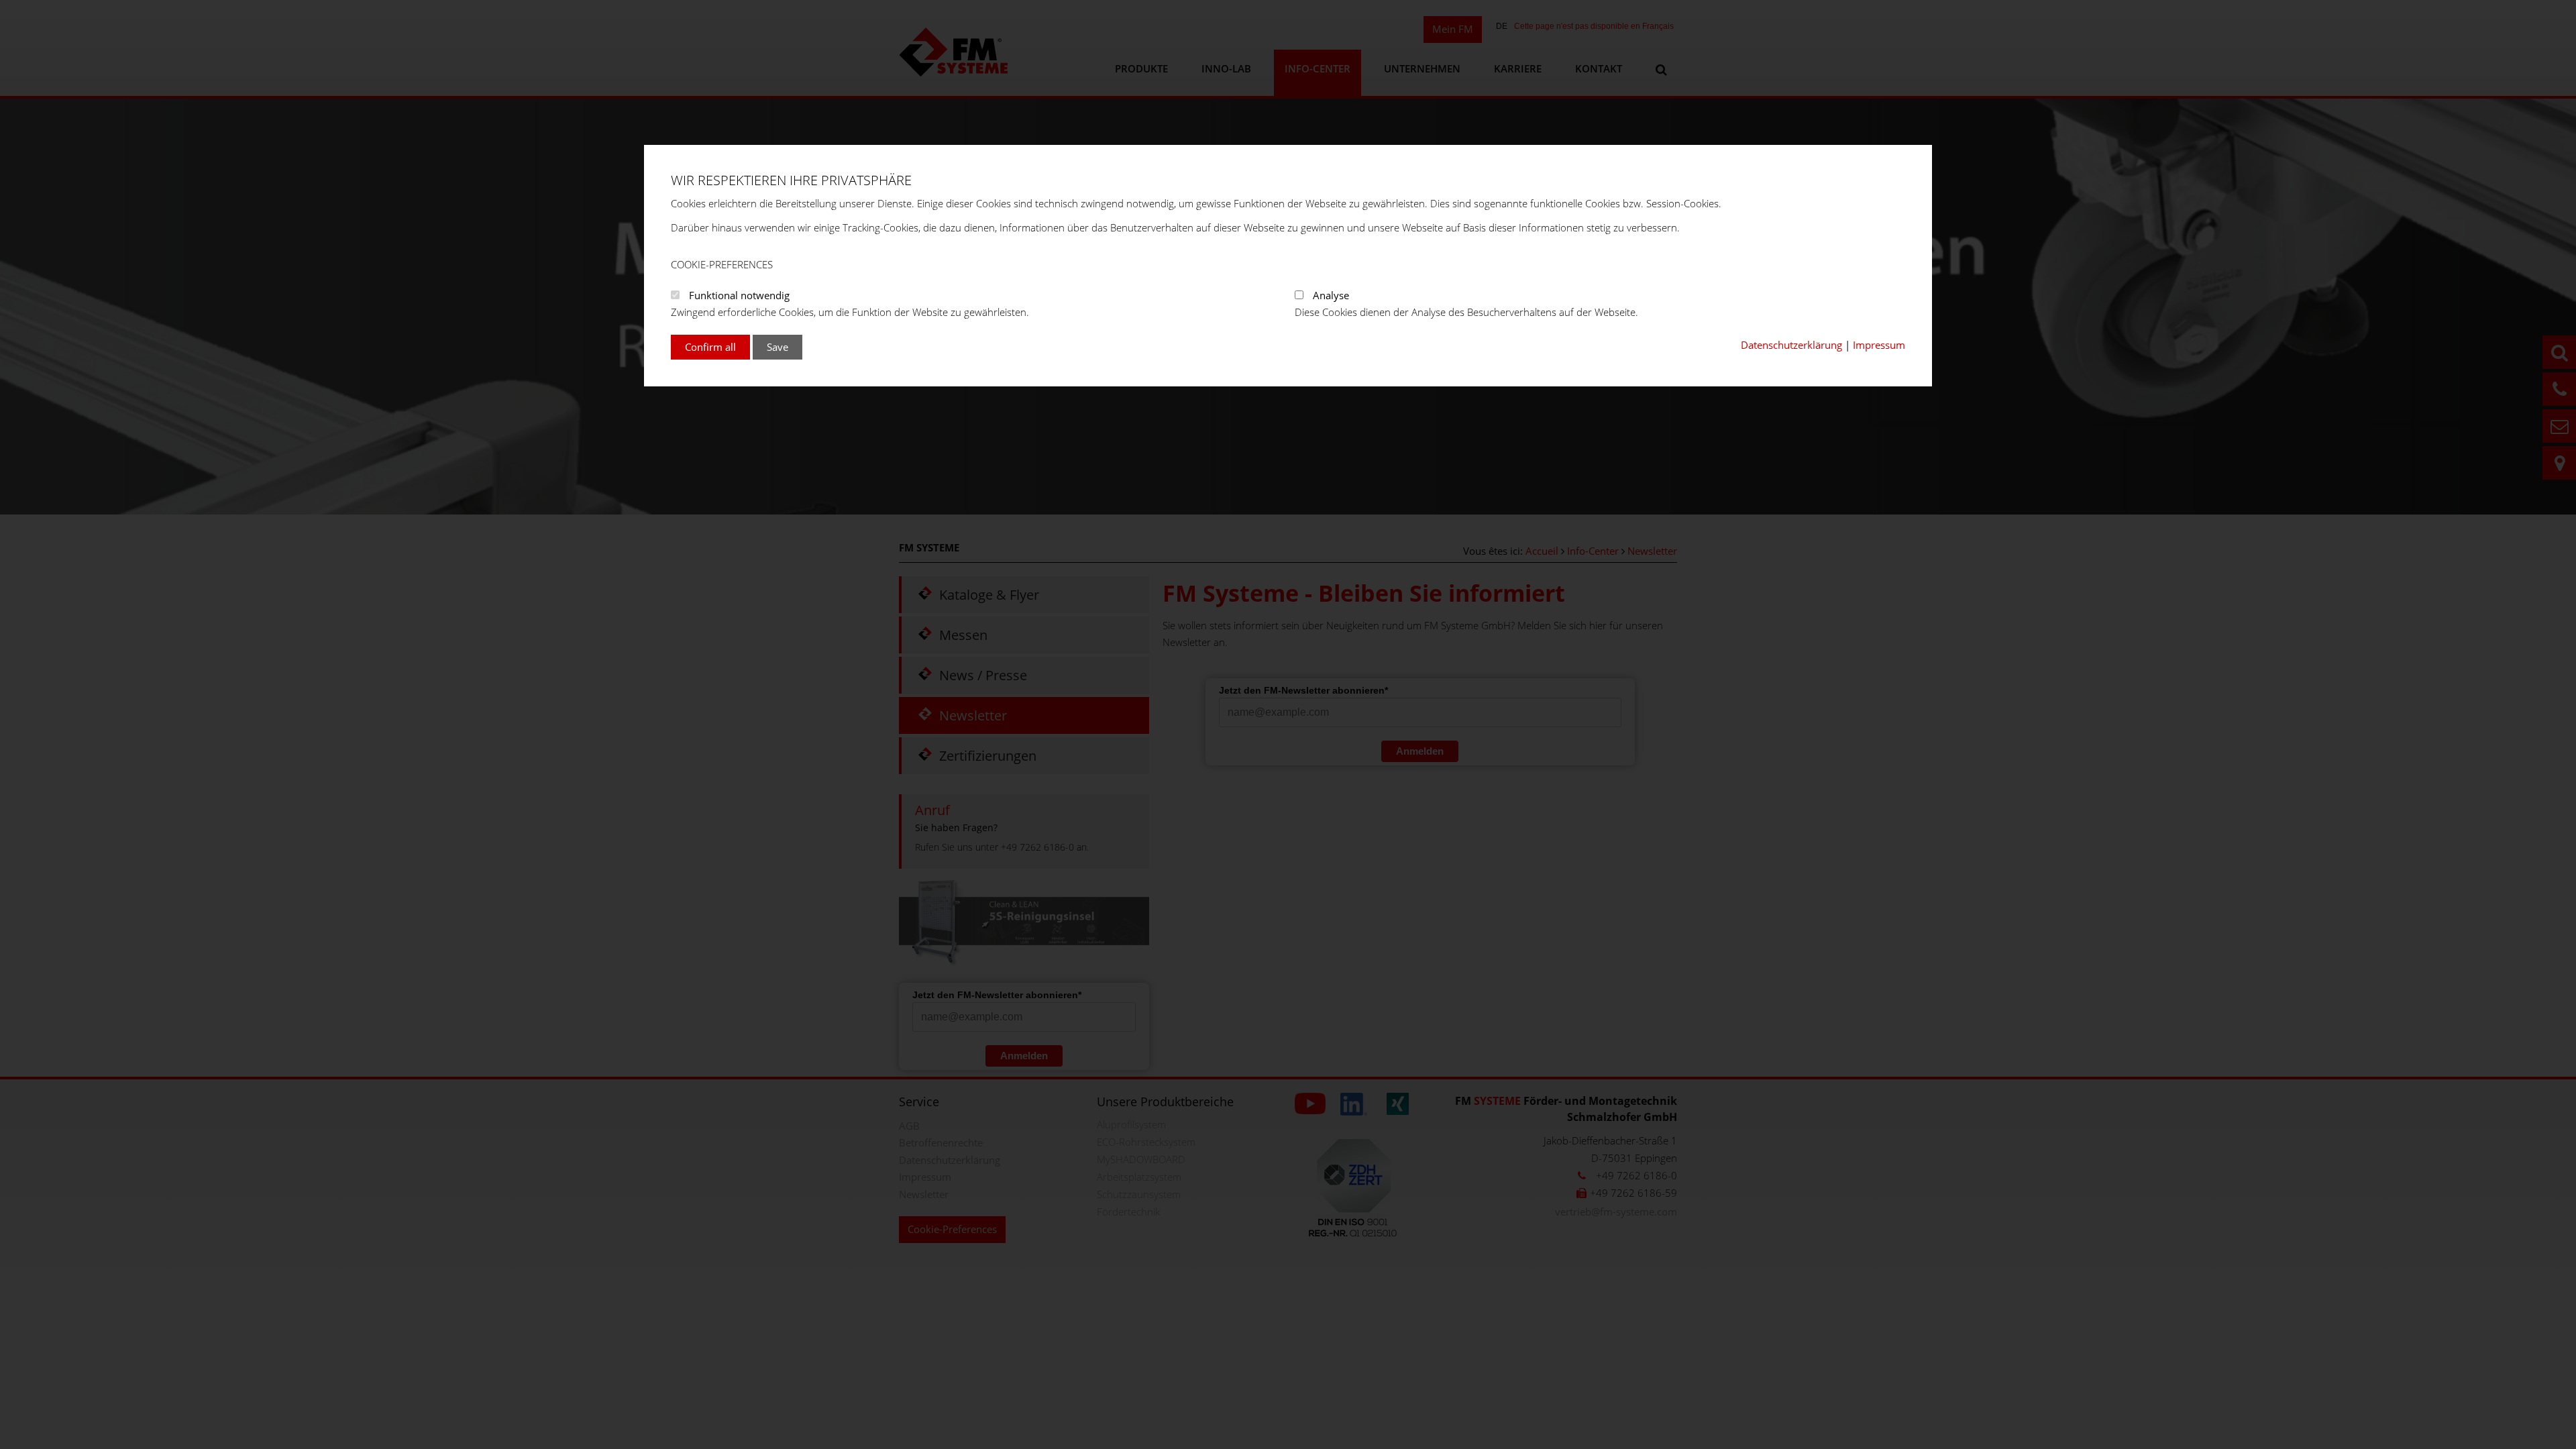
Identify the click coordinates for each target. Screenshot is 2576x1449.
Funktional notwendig (739, 295)
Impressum (1879, 345)
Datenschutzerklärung (1791, 345)
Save (777, 347)
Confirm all (710, 347)
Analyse (1331, 295)
